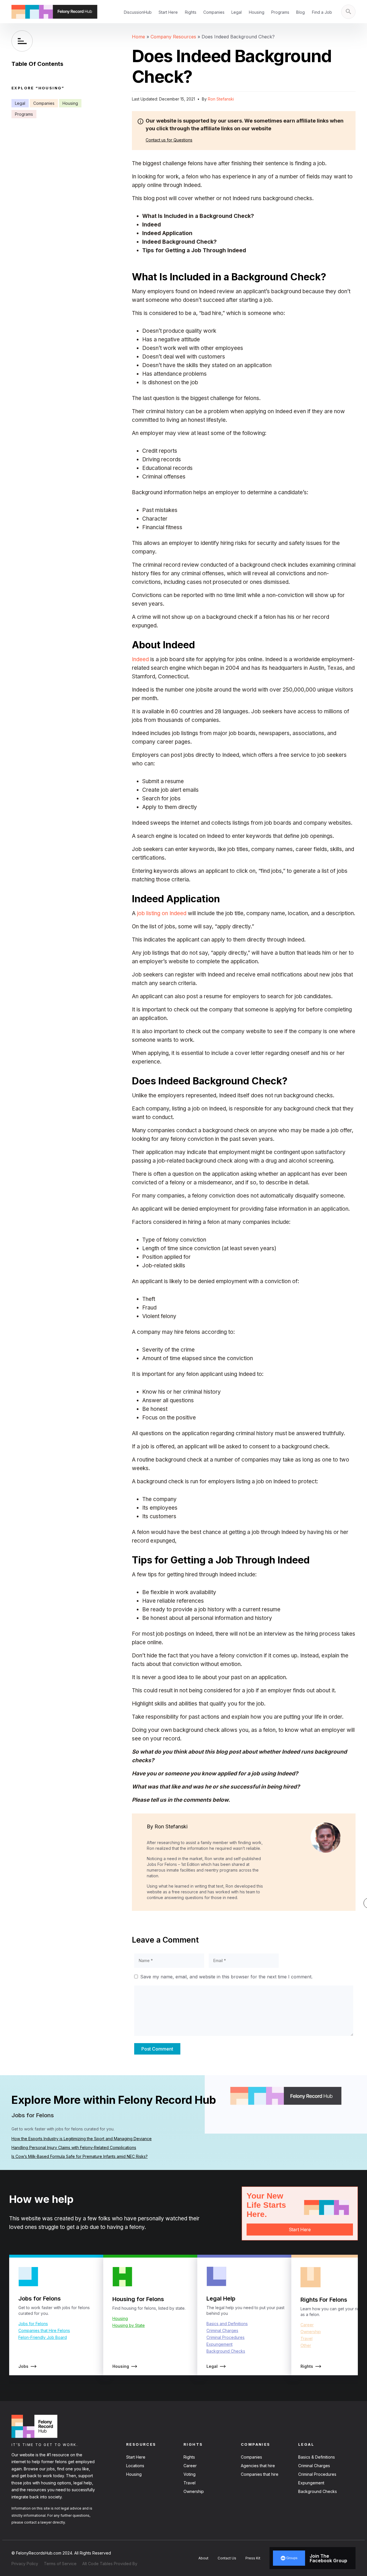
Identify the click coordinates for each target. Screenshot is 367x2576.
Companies (214, 12)
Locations (135, 2466)
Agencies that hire (258, 2466)
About (203, 2558)
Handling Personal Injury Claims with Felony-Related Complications (74, 2147)
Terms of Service (60, 2564)
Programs (280, 12)
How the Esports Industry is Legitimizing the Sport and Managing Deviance (82, 2139)
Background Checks (226, 2351)
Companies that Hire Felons (44, 2330)
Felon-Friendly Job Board (43, 2337)
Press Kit (253, 2558)
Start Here (168, 12)
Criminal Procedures (226, 2337)
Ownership (311, 2332)
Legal (237, 12)
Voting (190, 2474)
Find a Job (322, 12)
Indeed (140, 659)
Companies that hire (260, 2474)
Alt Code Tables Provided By (110, 2564)
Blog (300, 12)
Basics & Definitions (317, 2457)
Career (307, 2325)
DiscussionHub (138, 12)
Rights (191, 12)
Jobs (23, 2366)
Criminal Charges (222, 2330)
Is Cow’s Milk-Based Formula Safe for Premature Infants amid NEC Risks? (80, 2156)
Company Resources (173, 37)
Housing (257, 12)
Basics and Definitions (227, 2324)
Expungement (219, 2344)
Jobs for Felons (33, 2324)
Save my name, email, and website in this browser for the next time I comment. (226, 1977)
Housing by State (129, 2325)
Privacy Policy (25, 2564)
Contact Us (227, 2558)
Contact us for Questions (169, 140)
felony (137, 2227)
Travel (307, 2338)
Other (306, 2345)
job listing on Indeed (162, 913)
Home (138, 37)
